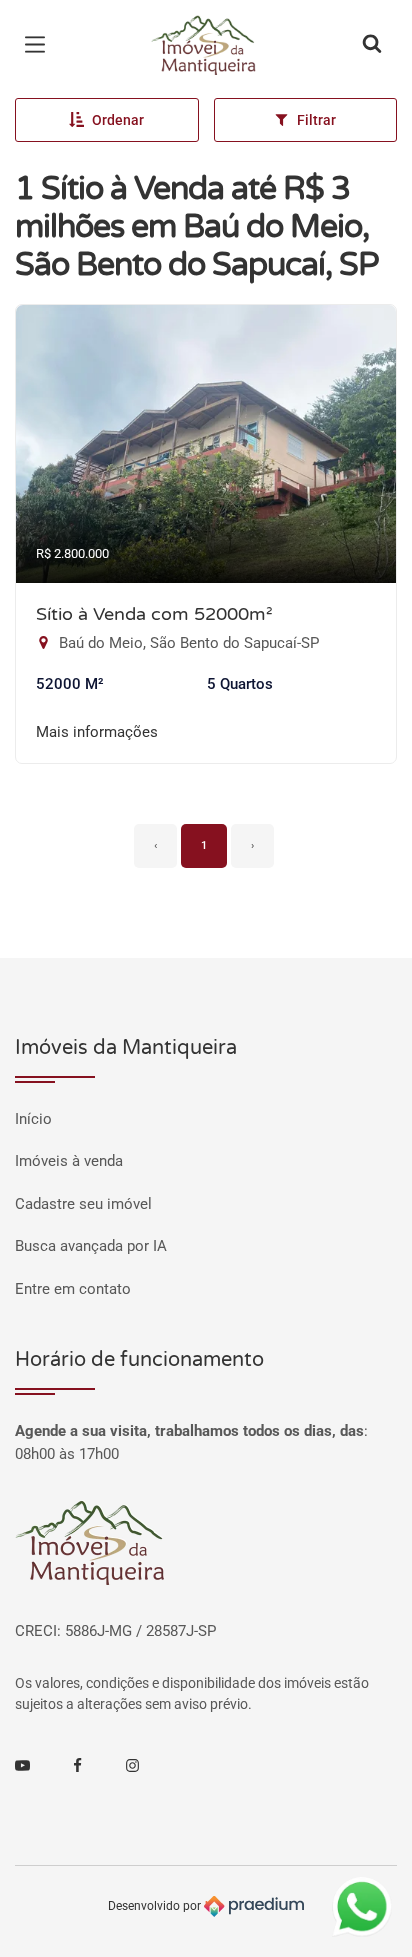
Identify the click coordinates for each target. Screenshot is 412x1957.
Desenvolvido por (156, 1905)
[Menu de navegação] (40, 45)
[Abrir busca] (372, 45)
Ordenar (118, 120)
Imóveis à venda (69, 1161)
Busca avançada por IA (91, 1246)
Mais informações (97, 732)
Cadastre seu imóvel (83, 1204)
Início (33, 1119)
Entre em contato (73, 1289)
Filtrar (316, 120)
